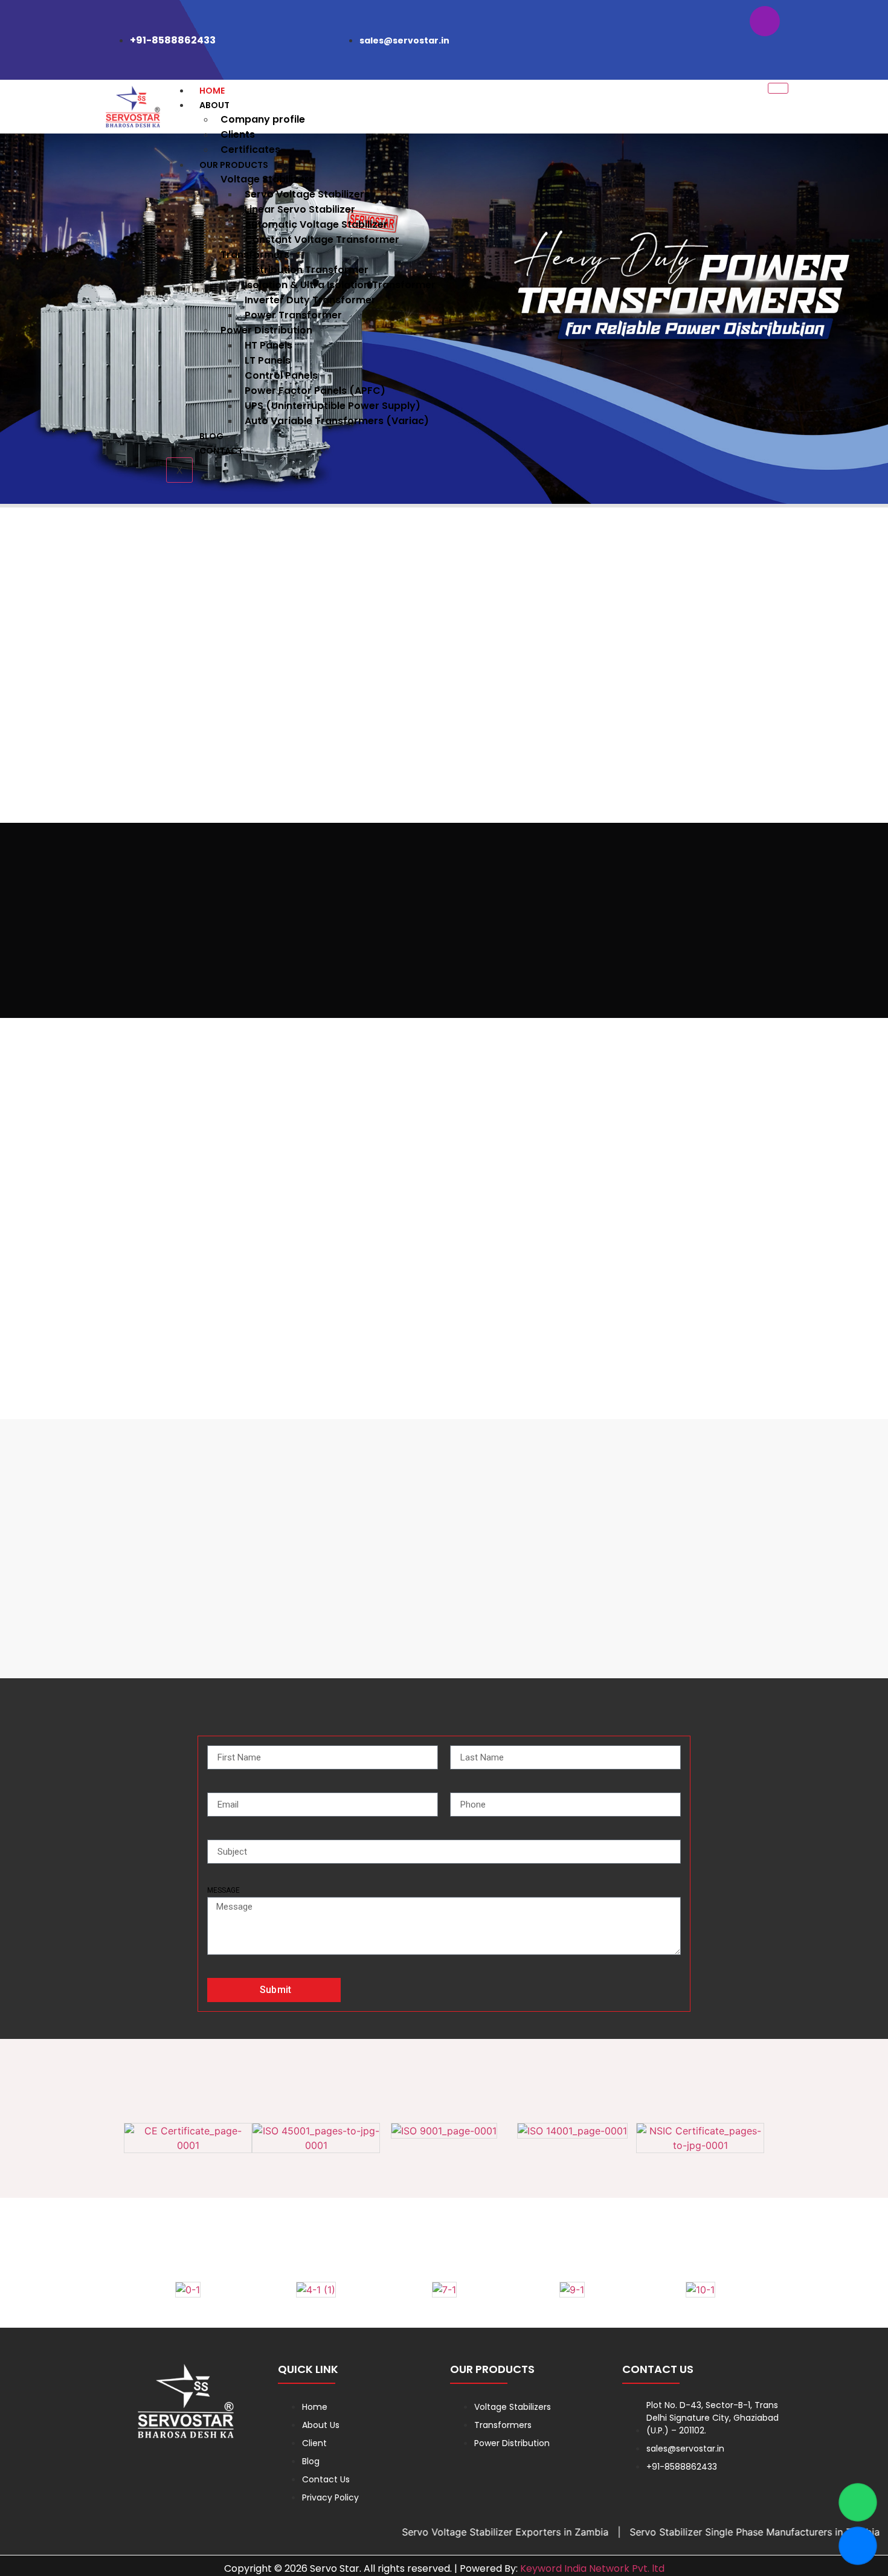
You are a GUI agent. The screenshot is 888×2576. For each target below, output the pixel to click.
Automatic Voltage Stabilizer (316, 224)
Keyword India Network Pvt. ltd (592, 2568)
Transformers (255, 255)
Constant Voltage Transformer (322, 240)
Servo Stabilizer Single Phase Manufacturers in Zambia (692, 2532)
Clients (238, 134)
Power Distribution (266, 330)
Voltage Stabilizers (267, 179)
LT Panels (268, 360)
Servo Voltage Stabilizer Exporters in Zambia (443, 2532)
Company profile (263, 119)
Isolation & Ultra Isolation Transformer (340, 285)
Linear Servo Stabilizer (300, 209)
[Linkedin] (765, 55)
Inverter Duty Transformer (310, 300)
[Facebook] (726, 21)
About (214, 105)
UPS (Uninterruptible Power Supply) (333, 406)
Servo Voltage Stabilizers (307, 194)
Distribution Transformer (307, 270)
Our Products (234, 165)
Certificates (250, 150)
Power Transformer (293, 315)
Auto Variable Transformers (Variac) (337, 421)
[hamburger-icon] (778, 88)
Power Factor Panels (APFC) (315, 391)
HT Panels (269, 345)
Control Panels (281, 375)
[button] (12, 320)
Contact (221, 451)
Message (224, 1890)
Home (212, 91)
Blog (211, 436)
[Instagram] (765, 21)
